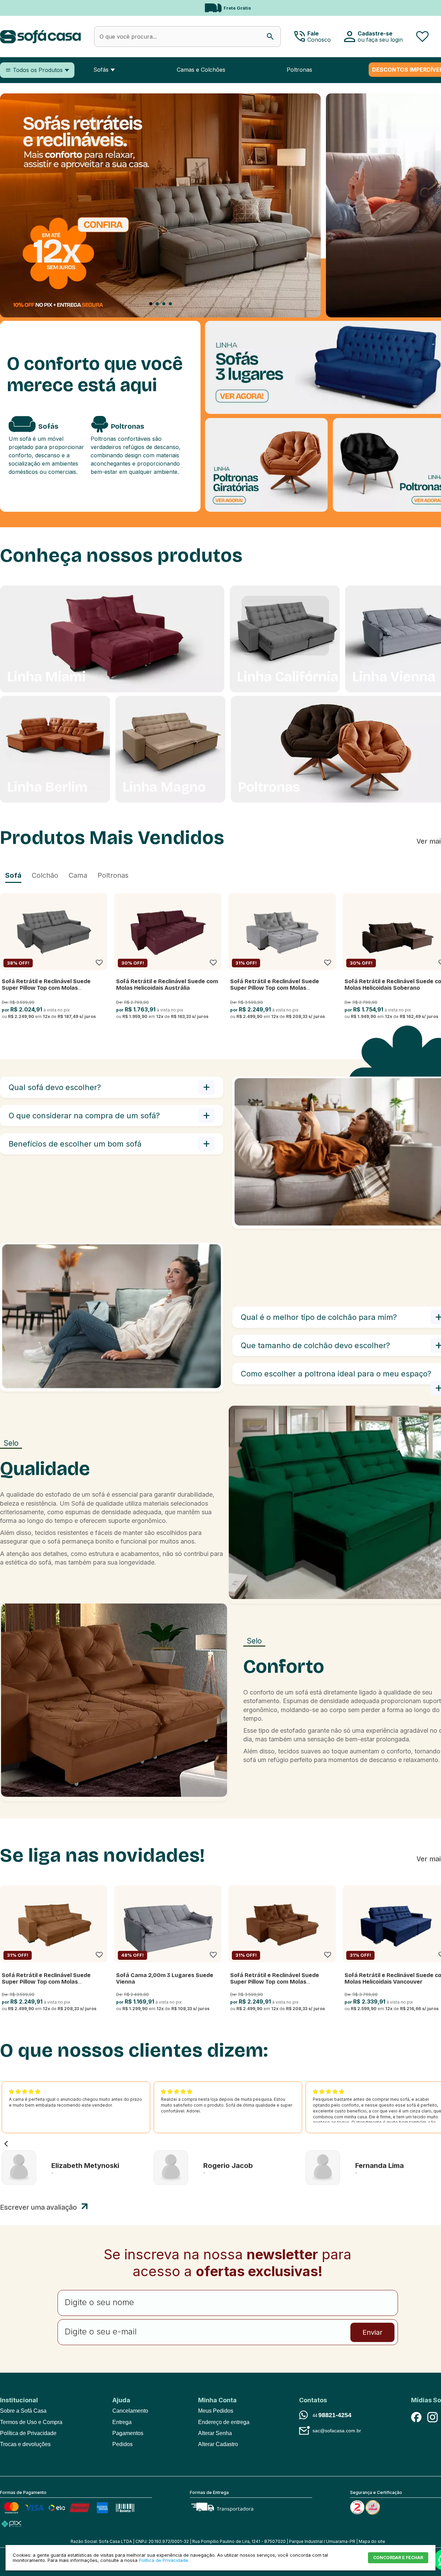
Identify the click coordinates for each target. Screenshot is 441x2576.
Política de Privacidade (28, 2433)
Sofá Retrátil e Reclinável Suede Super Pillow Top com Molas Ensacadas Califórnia (46, 988)
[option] (160, 206)
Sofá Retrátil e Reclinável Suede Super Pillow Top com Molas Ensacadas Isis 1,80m (275, 1982)
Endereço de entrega (224, 2422)
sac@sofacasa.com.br (337, 2431)
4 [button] (170, 304)
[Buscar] (270, 37)
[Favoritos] (422, 36)
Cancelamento (130, 2411)
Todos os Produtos (38, 70)
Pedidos (122, 2444)
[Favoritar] (99, 963)
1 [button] (151, 304)
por (6, 1010)
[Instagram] (432, 2417)
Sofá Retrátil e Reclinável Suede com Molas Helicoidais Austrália (167, 985)
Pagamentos (128, 2433)
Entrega (122, 2422)
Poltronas (299, 70)
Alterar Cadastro (218, 2444)
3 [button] (164, 304)
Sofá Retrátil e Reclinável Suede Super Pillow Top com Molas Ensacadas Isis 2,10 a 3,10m (275, 988)
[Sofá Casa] (40, 37)
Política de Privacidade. (164, 2560)
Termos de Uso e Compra (31, 2422)
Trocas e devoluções (25, 2444)
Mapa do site (372, 2541)
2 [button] (157, 304)
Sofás (101, 70)
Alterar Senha (215, 2433)
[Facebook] (416, 2417)
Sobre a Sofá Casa (23, 2411)
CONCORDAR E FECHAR (398, 2558)
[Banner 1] (160, 316)
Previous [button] (14, 8)
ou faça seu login (380, 40)
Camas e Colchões (201, 70)
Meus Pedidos (216, 2411)
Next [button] (423, 8)
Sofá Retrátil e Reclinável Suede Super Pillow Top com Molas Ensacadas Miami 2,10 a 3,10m (46, 1982)
